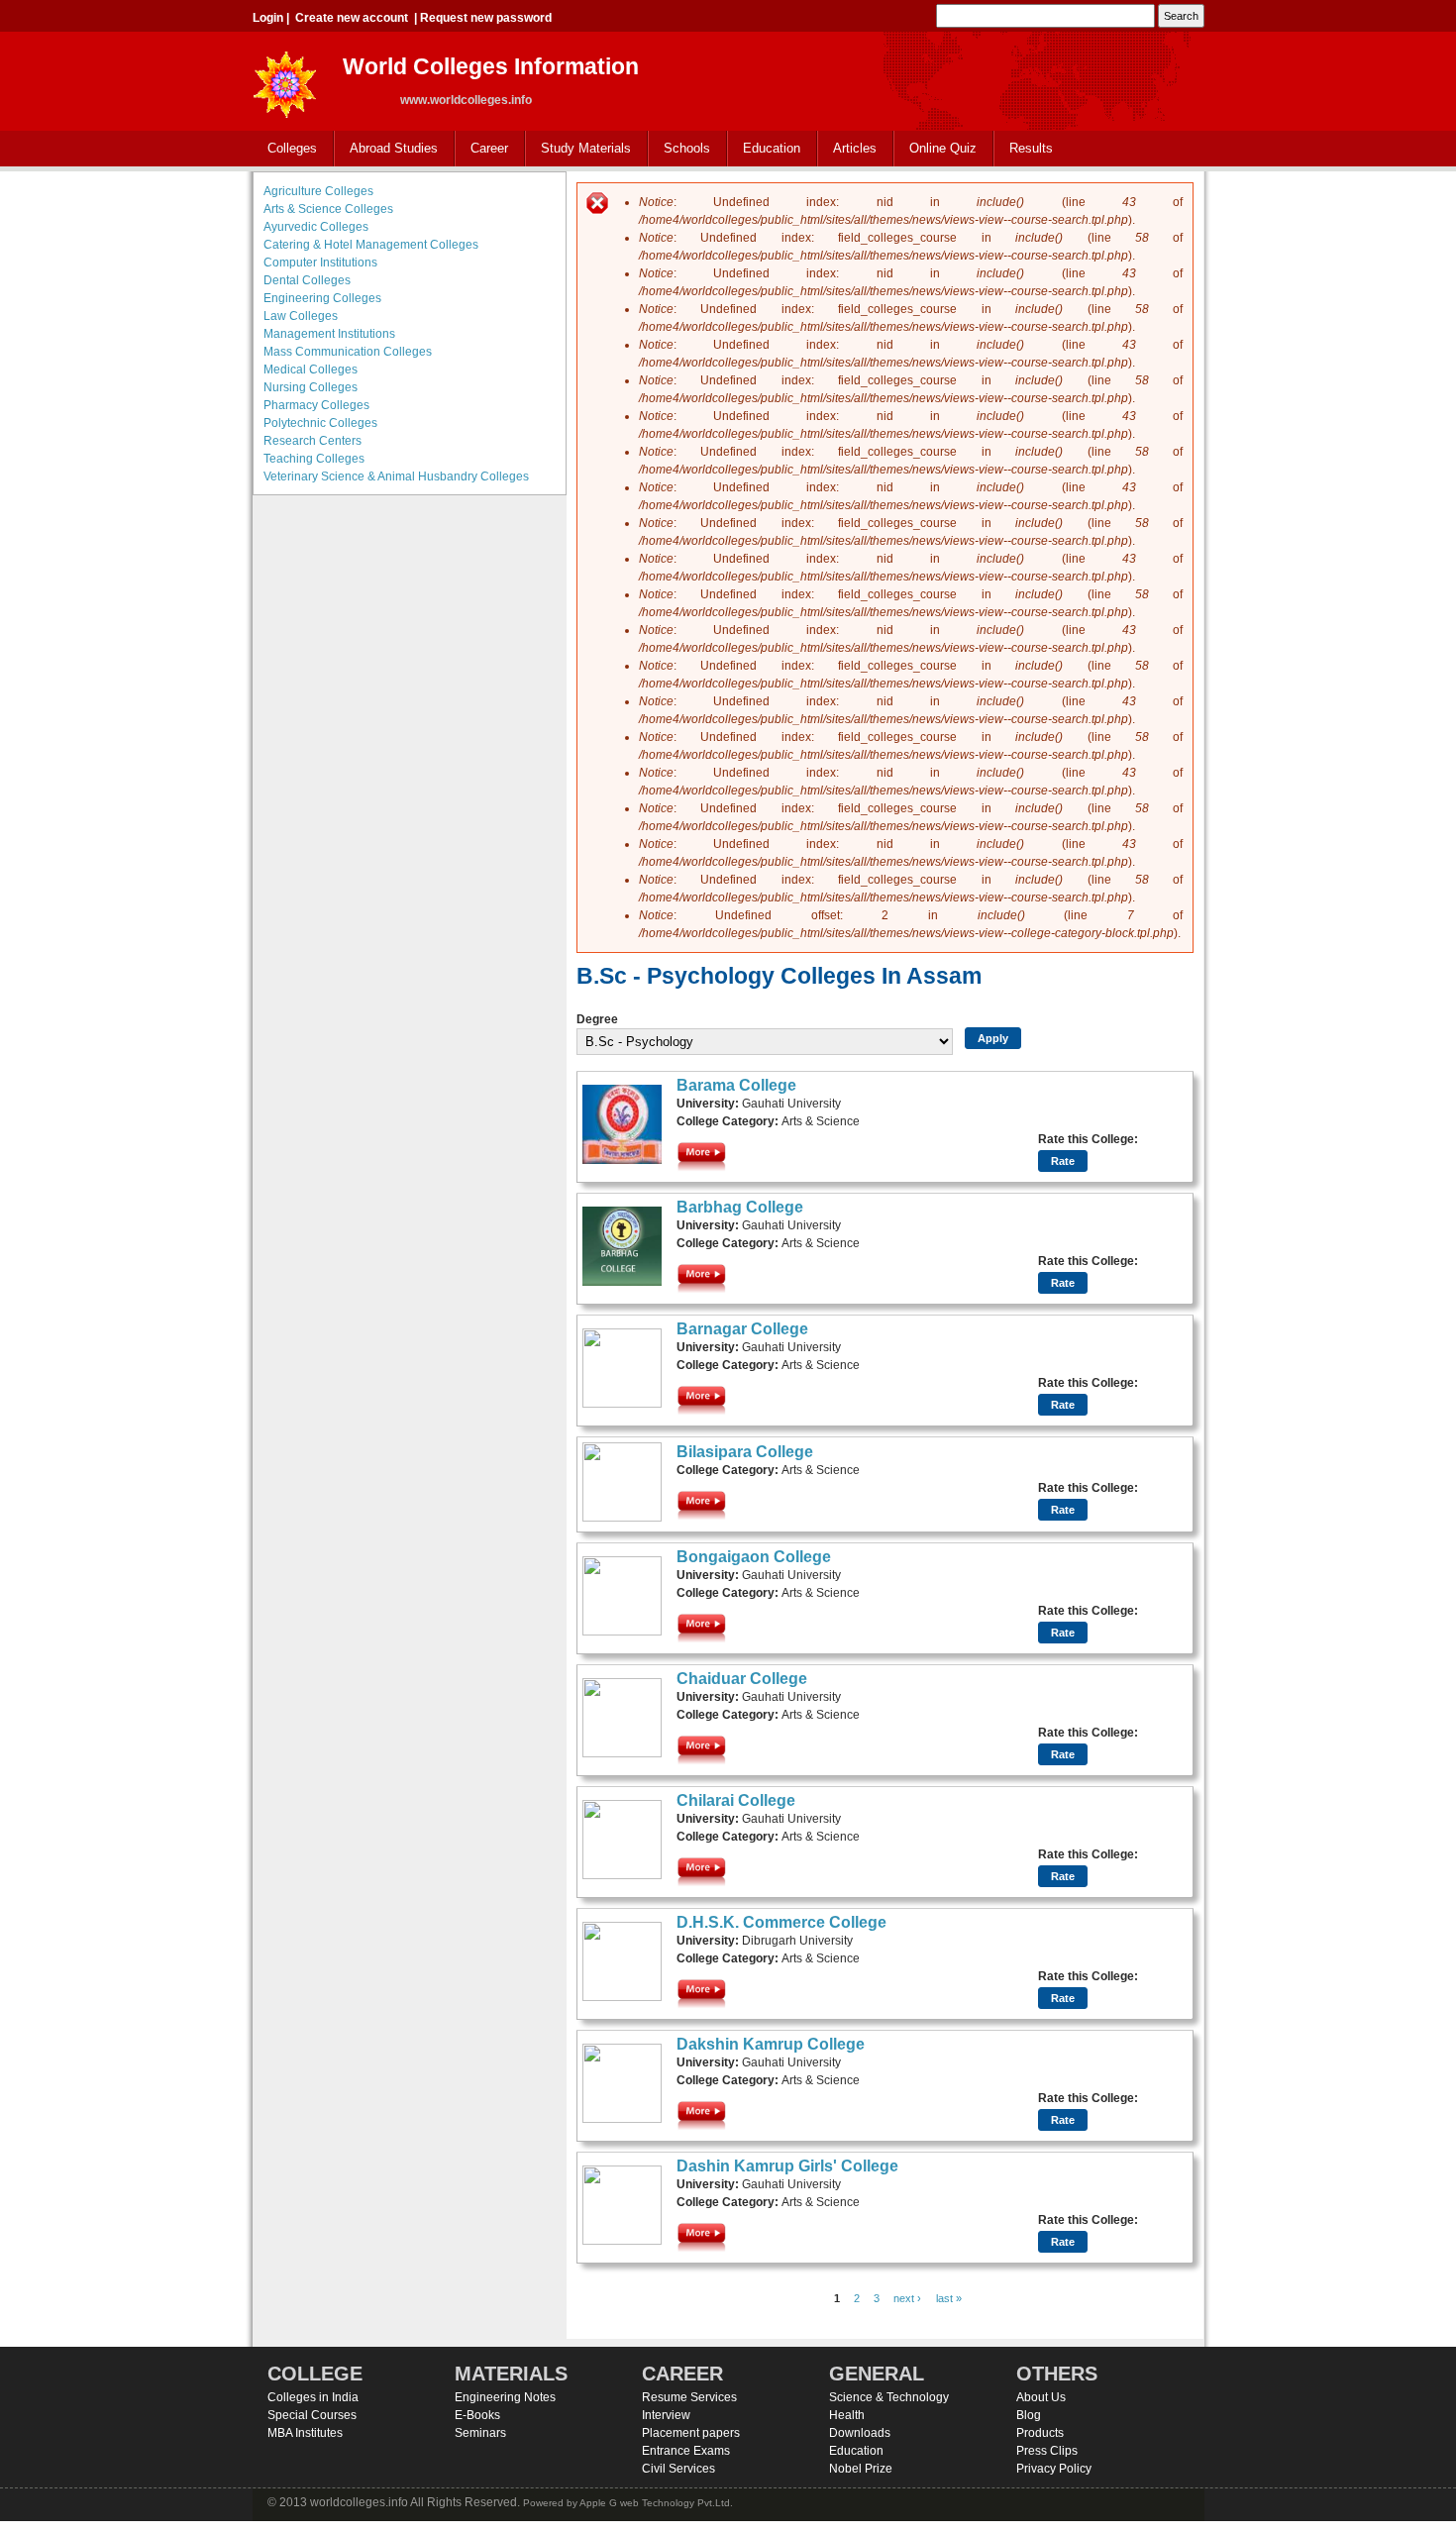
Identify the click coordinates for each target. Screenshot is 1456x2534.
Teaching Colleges (314, 459)
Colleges (285, 149)
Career (482, 149)
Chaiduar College (742, 1679)
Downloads (860, 2433)
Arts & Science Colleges (328, 209)
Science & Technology (889, 2397)
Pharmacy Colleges (316, 405)
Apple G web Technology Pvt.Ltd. (656, 2503)
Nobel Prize (861, 2469)
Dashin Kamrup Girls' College (787, 2166)
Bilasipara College (745, 1452)
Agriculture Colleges (318, 191)
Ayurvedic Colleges (316, 227)
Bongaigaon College (754, 1557)
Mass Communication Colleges (348, 352)
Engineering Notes (505, 2397)
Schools (679, 149)
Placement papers (691, 2433)
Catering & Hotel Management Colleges (371, 245)
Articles (855, 148)
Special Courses (312, 2415)
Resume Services (689, 2397)
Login (268, 18)
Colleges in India (313, 2397)
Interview (666, 2415)
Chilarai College (736, 1800)
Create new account (352, 18)
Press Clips (1047, 2451)
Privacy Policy (1054, 2469)
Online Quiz (943, 148)
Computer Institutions (320, 263)
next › (907, 2298)
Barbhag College (740, 1207)
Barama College (736, 1085)
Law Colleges (301, 316)
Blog (1029, 2415)
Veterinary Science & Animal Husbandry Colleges (396, 476)
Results (1031, 148)
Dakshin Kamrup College (771, 2044)
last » (949, 2298)
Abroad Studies (386, 149)
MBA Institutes (305, 2433)
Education (764, 149)
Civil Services (678, 2469)
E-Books (477, 2415)
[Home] (285, 79)
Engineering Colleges (322, 298)
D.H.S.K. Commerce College (781, 1922)
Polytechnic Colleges (320, 423)
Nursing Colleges (311, 387)
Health (847, 2415)
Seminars (480, 2433)
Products (1040, 2433)
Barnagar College (742, 1329)
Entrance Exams (686, 2451)
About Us (1041, 2397)
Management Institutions (329, 334)
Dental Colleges (307, 280)
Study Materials (578, 149)
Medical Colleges (311, 370)
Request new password (486, 18)
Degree (597, 1019)
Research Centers (312, 441)
